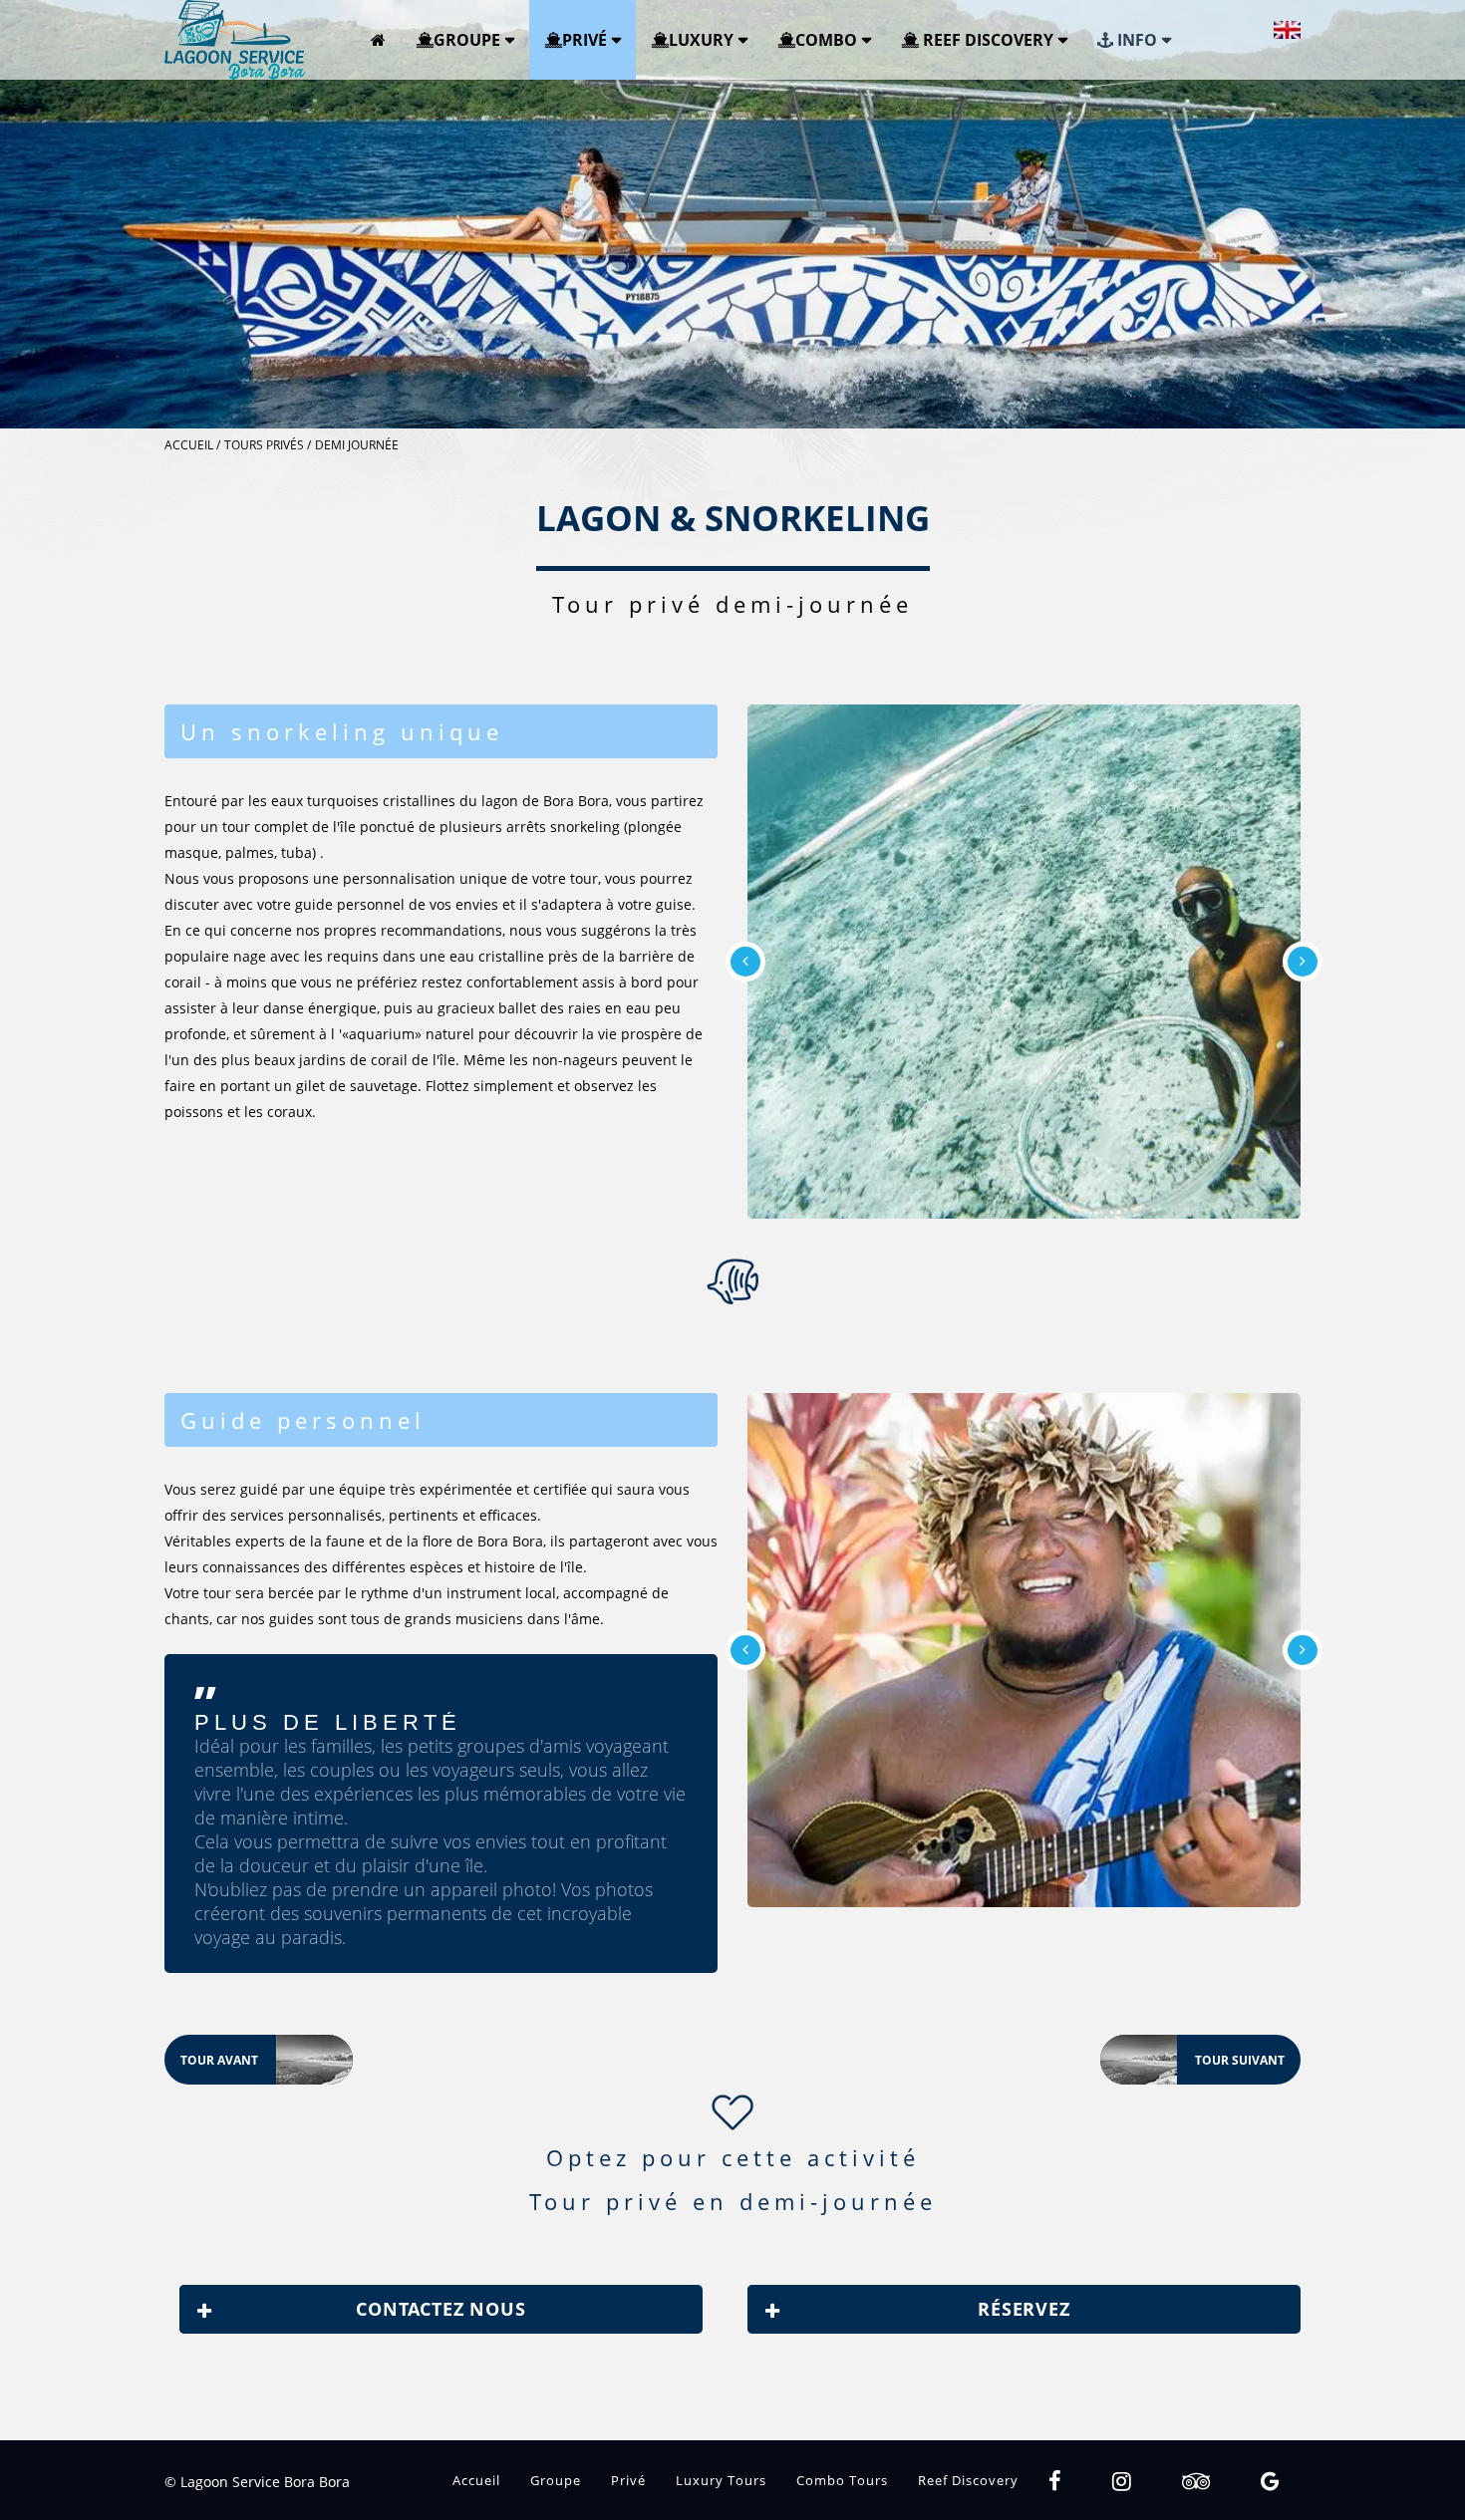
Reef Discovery (986, 40)
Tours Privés (264, 445)
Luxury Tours (721, 2480)
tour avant (267, 2061)
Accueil (189, 445)
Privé (585, 40)
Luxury (701, 40)
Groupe (467, 40)
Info (1135, 40)
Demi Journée (357, 445)
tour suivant (1192, 2061)
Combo (826, 40)
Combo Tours (842, 2480)
